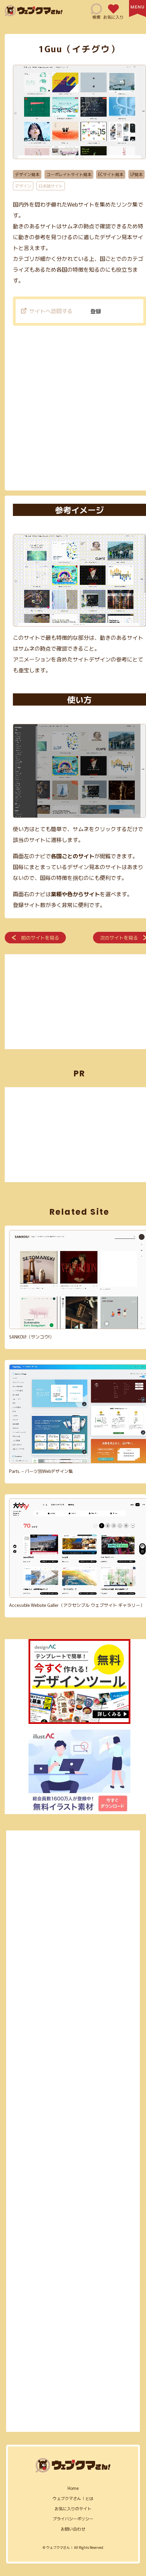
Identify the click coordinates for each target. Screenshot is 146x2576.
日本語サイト (51, 186)
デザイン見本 (27, 174)
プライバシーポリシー (73, 2519)
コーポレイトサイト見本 (69, 174)
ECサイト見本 (111, 174)
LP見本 (136, 174)
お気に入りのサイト (73, 2508)
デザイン (23, 186)
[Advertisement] (73, 409)
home (73, 2488)
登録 (96, 311)
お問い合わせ (73, 2529)
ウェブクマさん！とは (73, 2498)
